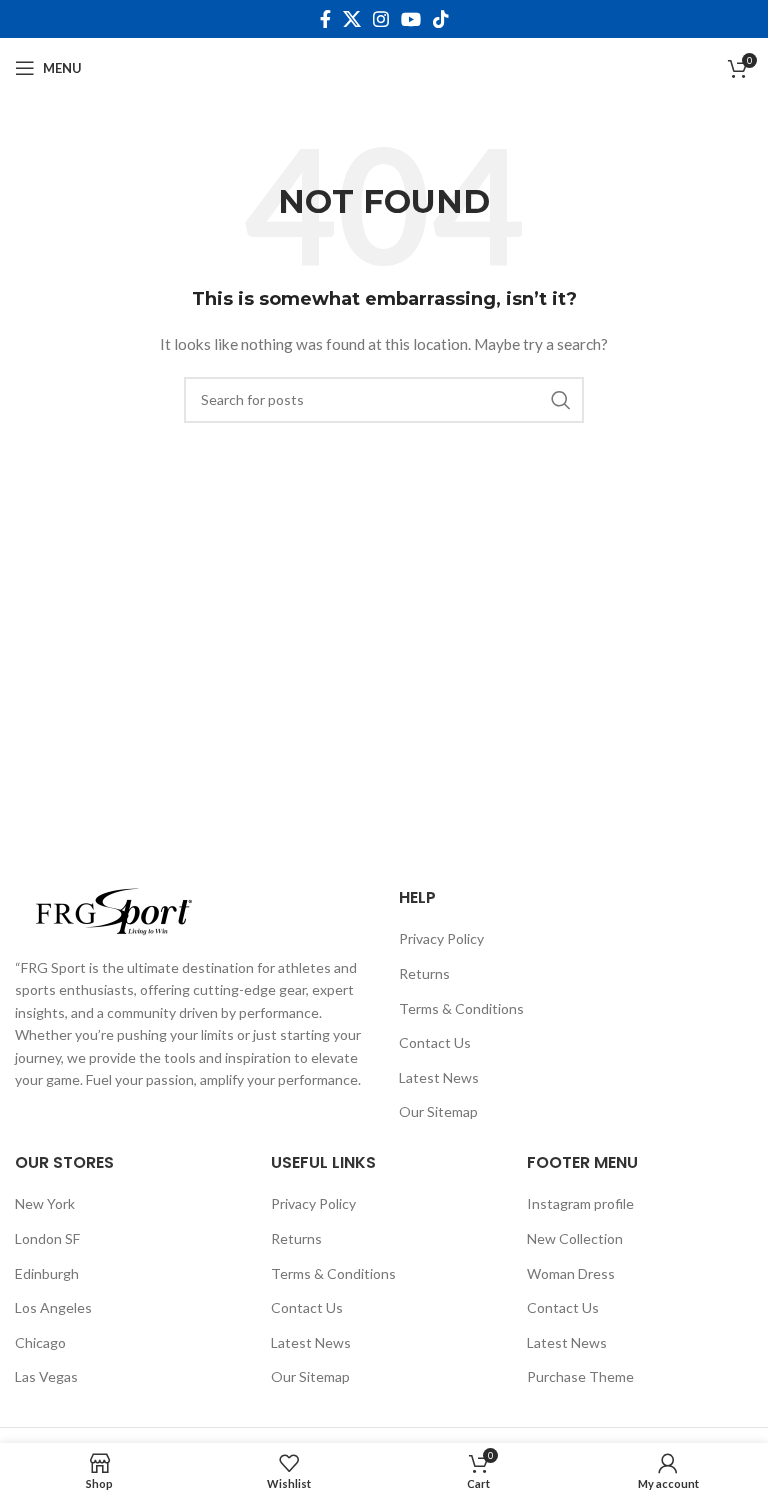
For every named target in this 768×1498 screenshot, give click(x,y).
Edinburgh (47, 1273)
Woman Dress (571, 1273)
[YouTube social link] (411, 19)
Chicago (40, 1342)
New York (45, 1203)
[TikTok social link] (441, 19)
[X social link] (352, 19)
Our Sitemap (438, 1111)
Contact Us (435, 1042)
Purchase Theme (580, 1376)
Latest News (439, 1077)
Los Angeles (53, 1307)
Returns (424, 973)
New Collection (575, 1238)
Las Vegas (46, 1376)
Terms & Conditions (461, 1008)
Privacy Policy (441, 938)
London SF (47, 1238)
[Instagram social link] (381, 19)
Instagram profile (580, 1203)
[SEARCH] (561, 400)
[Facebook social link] (325, 19)
